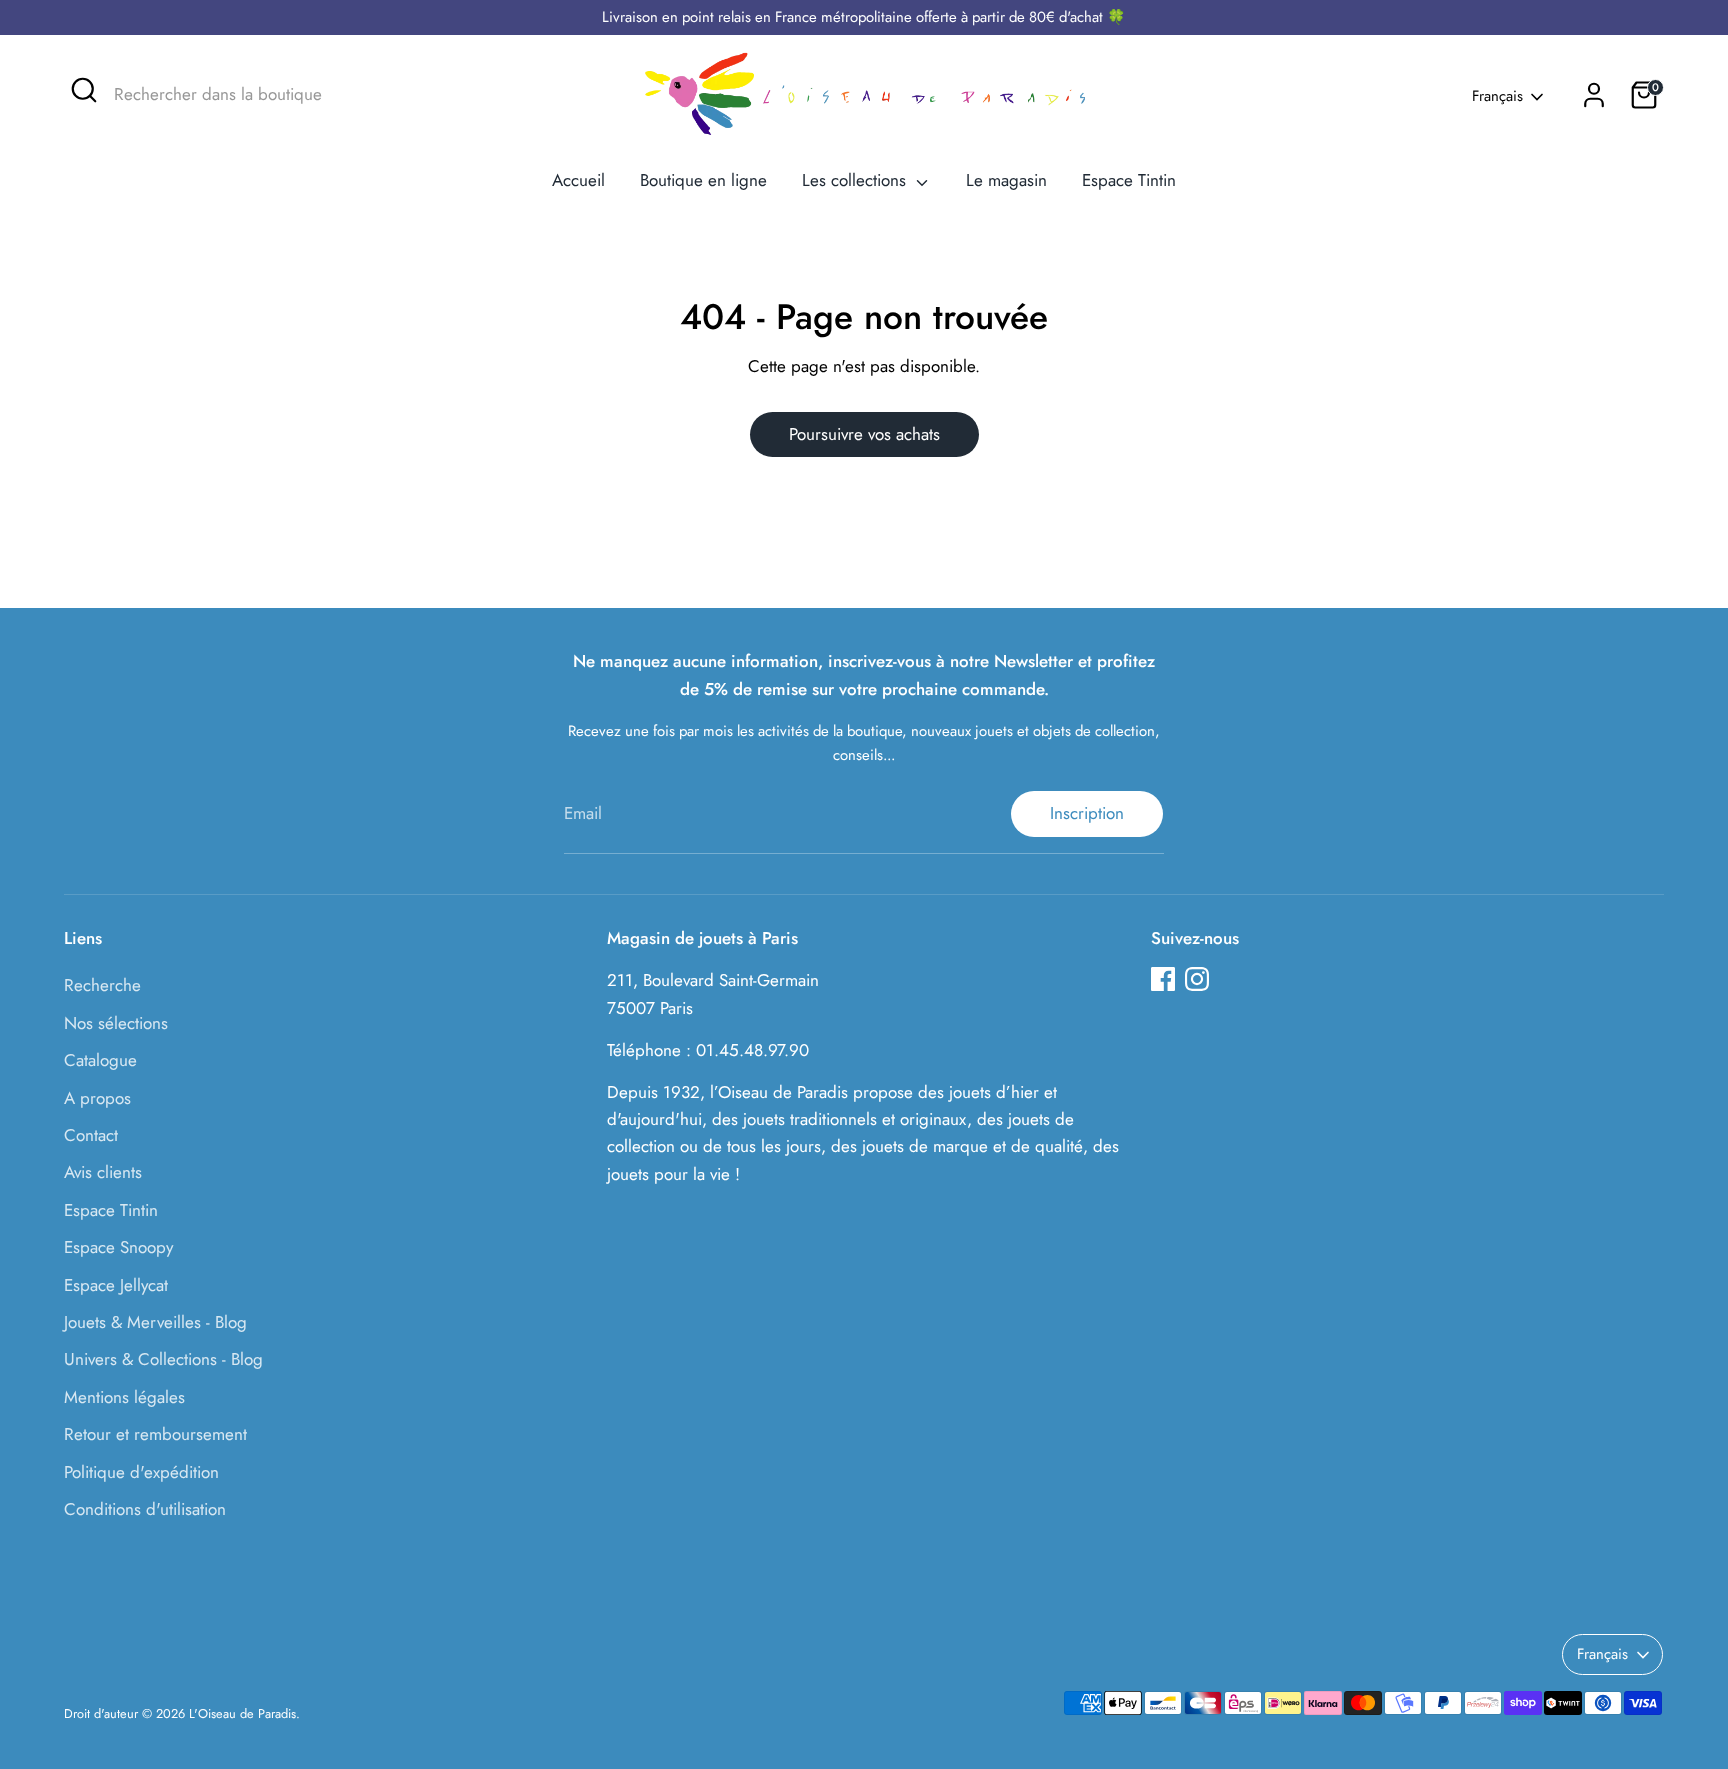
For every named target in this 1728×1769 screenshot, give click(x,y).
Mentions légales (124, 1397)
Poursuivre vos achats (864, 434)
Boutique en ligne (703, 180)
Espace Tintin (1129, 180)
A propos (97, 1098)
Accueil (578, 180)
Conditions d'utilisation (145, 1509)
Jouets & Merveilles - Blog (155, 1322)
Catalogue (100, 1060)
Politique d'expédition (141, 1472)
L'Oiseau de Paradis (242, 1713)
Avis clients (103, 1172)
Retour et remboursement (155, 1434)
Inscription (1087, 813)
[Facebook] (1163, 979)
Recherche (102, 985)
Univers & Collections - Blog (163, 1359)
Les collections (856, 180)
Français (1497, 96)
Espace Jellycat (116, 1285)
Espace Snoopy (118, 1247)
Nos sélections (116, 1023)
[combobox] (264, 95)
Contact (91, 1135)
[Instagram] (1197, 979)
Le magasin (1006, 180)
